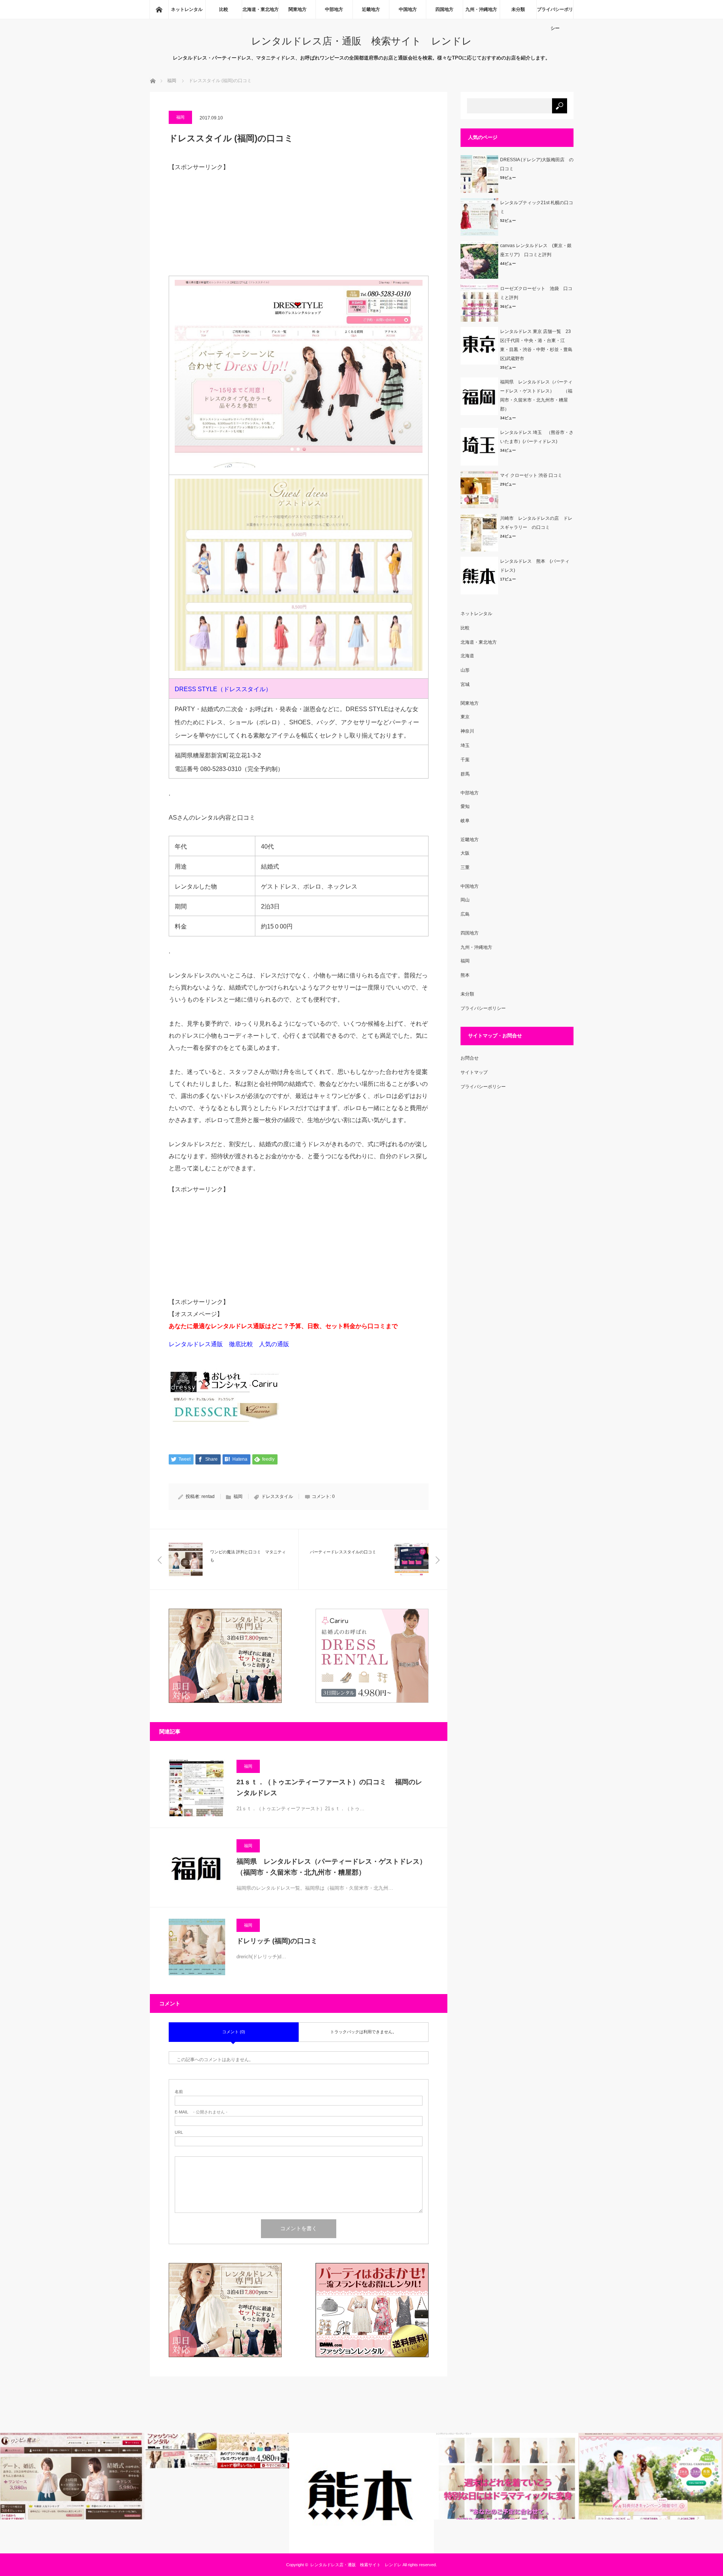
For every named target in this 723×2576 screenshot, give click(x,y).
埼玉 (465, 745)
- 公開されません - (201, 2112)
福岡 (180, 117)
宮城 (465, 684)
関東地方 (297, 9)
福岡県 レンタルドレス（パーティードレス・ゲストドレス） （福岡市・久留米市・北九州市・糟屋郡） (333, 1867)
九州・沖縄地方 (481, 9)
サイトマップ (474, 1072)
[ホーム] (159, 9)
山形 (465, 670)
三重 (465, 867)
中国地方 (408, 9)
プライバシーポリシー (555, 13)
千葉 (465, 760)
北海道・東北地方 (261, 9)
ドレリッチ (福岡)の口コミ (277, 1941)
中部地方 (334, 9)
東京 (465, 717)
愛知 (465, 806)
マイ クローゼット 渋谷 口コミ (531, 475)
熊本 (465, 975)
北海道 (467, 656)
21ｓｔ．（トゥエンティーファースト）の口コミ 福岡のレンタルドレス (329, 1787)
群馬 (465, 774)
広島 (465, 914)
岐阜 (465, 821)
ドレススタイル (277, 1496)
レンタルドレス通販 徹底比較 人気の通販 (232, 1344)
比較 (224, 9)
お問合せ (470, 1058)
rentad (208, 1496)
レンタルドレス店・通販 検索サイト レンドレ (361, 41)
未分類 (518, 9)
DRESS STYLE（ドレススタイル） (223, 689)
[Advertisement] (299, 223)
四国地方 (444, 9)
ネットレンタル (187, 9)
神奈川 (467, 731)
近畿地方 (371, 9)
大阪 (465, 853)
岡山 (465, 900)
